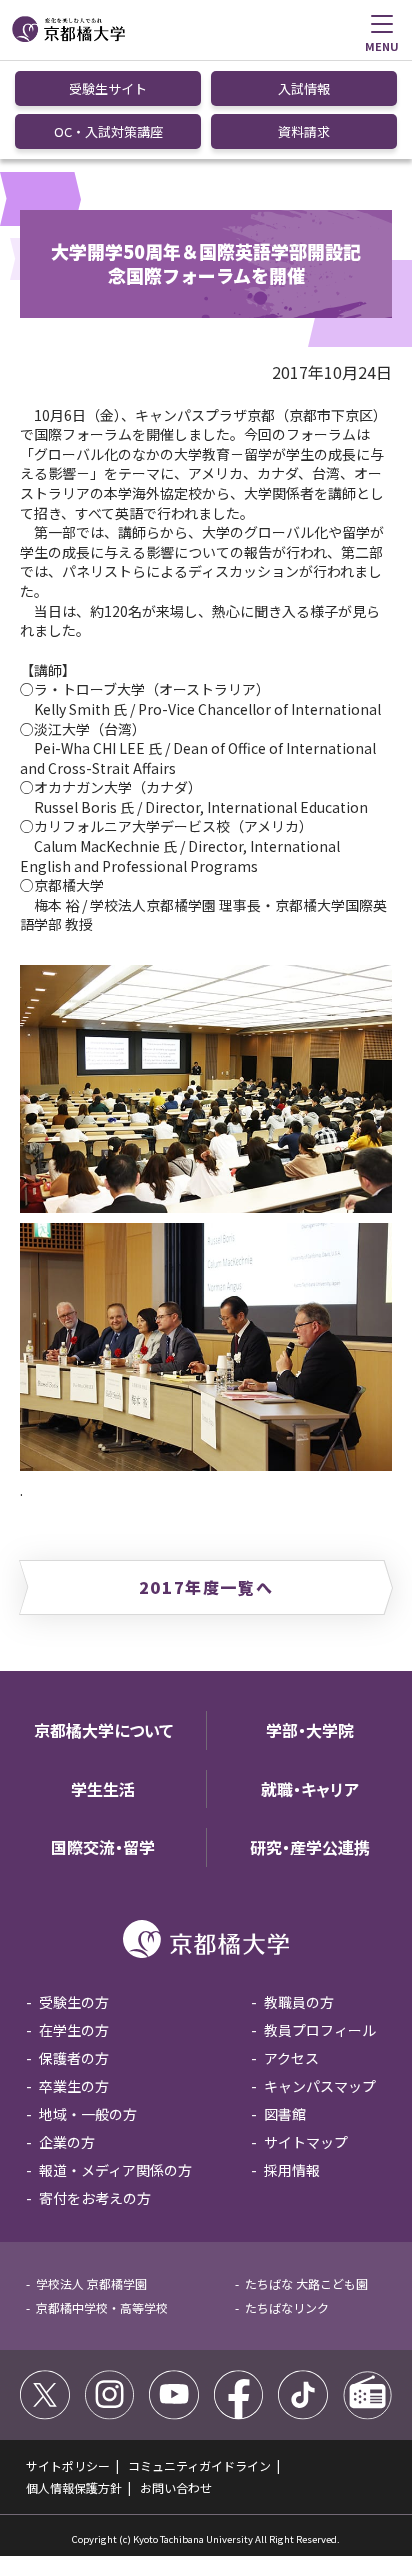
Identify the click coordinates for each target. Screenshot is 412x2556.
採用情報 (292, 2170)
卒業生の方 (74, 2086)
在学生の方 (74, 2030)
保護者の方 (74, 2058)
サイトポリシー (68, 2465)
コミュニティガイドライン (199, 2465)
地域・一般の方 (88, 2114)
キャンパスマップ (320, 2086)
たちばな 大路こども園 (306, 2283)
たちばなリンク (287, 2307)
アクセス (291, 2058)
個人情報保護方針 (74, 2487)
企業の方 (67, 2142)
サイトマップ (306, 2142)
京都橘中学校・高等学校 (102, 2307)
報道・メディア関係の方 (115, 2170)
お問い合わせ (176, 2487)
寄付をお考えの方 (95, 2198)
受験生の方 (74, 2002)
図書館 (285, 2114)
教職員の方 (299, 2002)
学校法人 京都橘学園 (91, 2283)
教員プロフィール (320, 2030)
